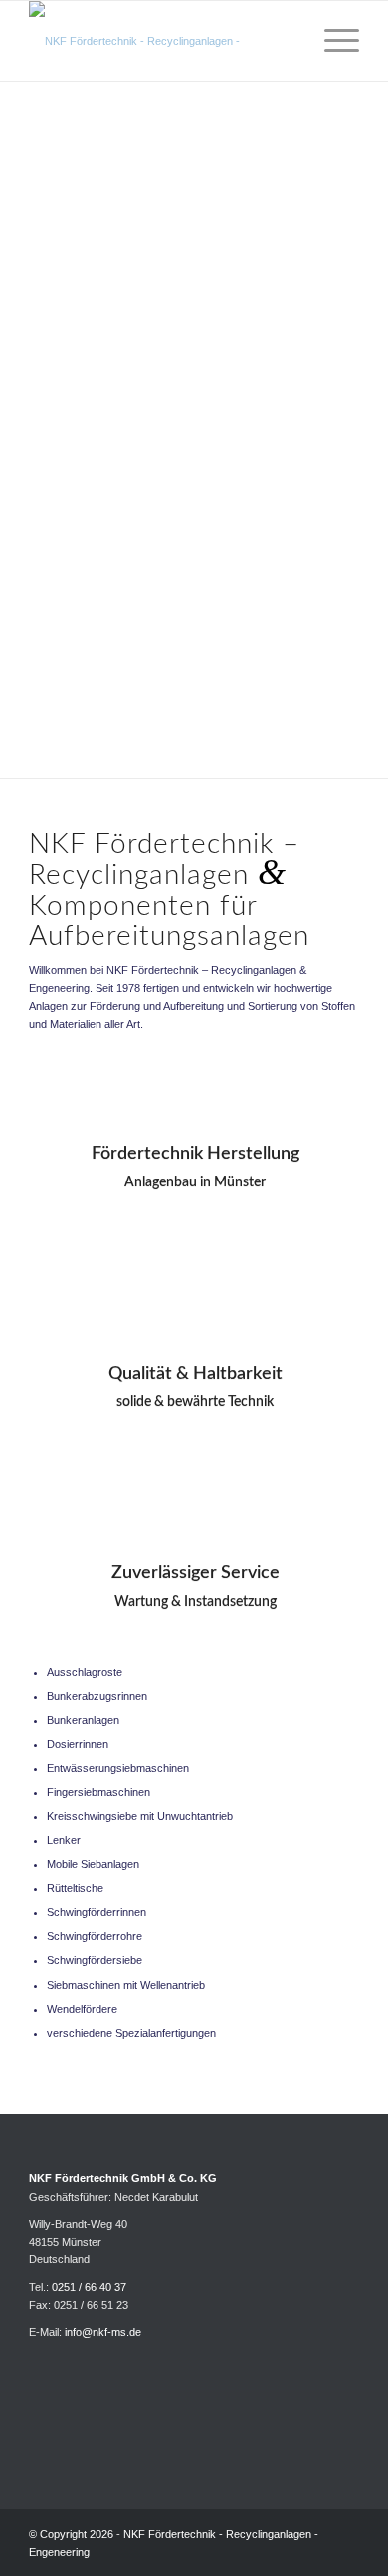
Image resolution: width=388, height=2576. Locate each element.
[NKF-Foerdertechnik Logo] (161, 41)
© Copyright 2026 (71, 2534)
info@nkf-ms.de (103, 2332)
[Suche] (285, 41)
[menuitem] (285, 41)
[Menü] (332, 41)
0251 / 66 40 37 (89, 2287)
